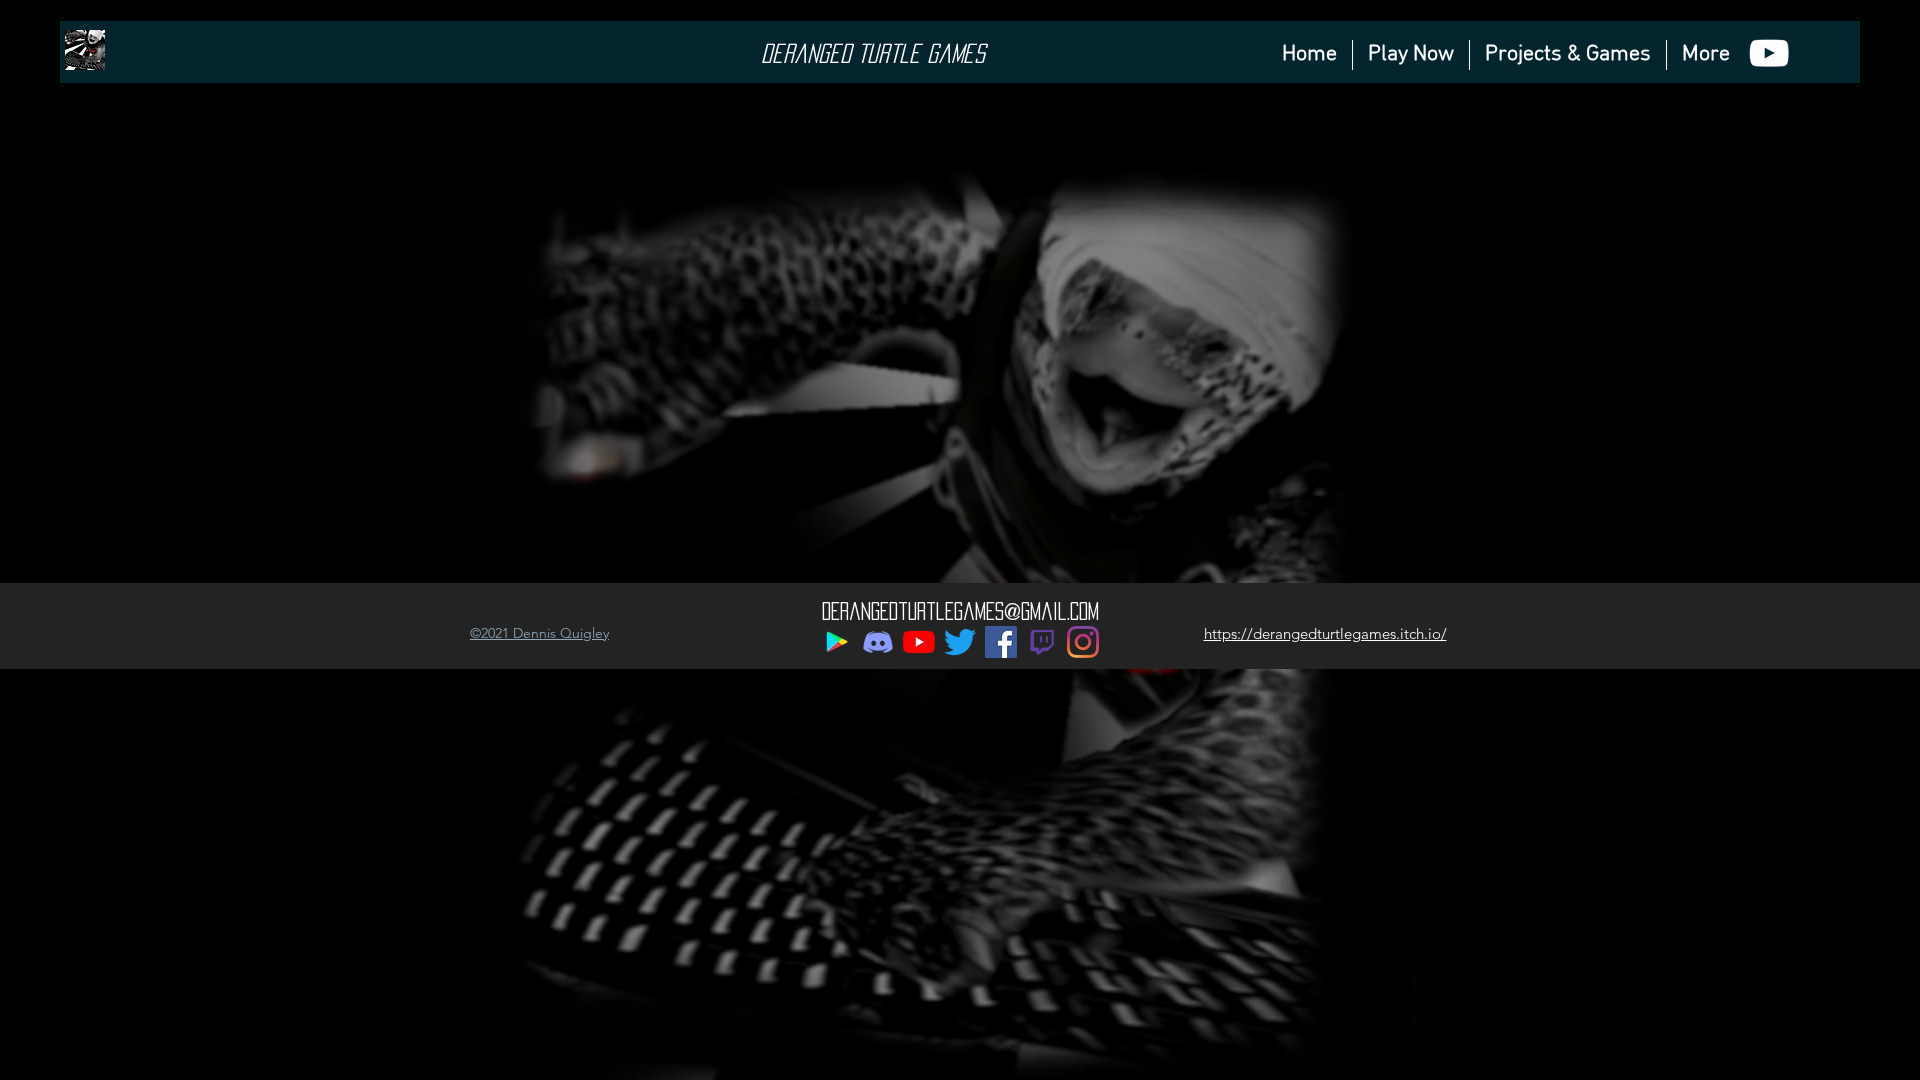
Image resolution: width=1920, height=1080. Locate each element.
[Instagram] (1083, 642)
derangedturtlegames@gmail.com (960, 611)
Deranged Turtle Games (873, 53)
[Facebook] (1001, 642)
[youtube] (1769, 53)
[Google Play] (837, 642)
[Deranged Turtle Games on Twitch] (1042, 642)
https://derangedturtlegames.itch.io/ (1325, 633)
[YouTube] (919, 642)
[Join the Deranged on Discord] (878, 642)
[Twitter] (960, 642)
